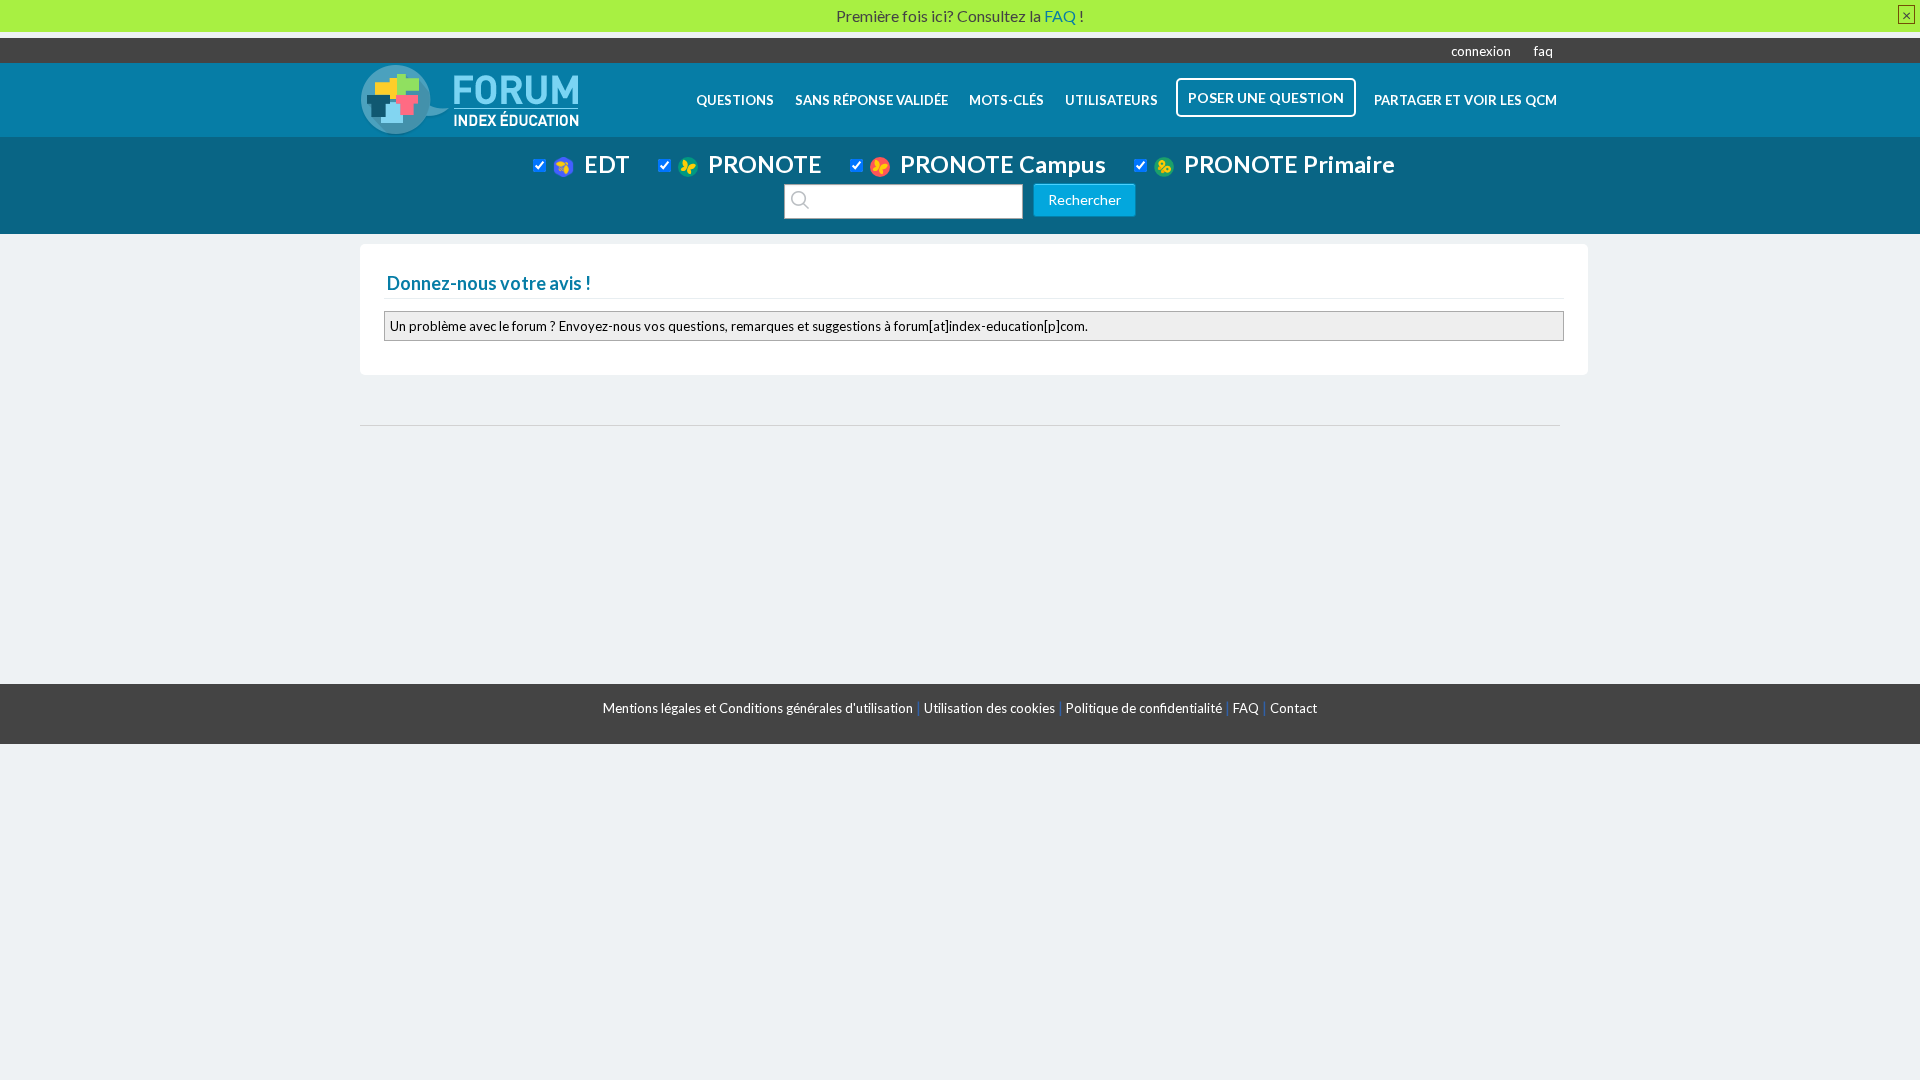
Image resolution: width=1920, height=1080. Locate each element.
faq (1543, 51)
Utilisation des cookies (989, 708)
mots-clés (1006, 100)
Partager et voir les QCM (1465, 100)
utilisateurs (1111, 100)
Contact (1293, 708)
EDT (602, 164)
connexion (1481, 51)
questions (735, 100)
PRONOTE (760, 164)
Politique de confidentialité (1144, 708)
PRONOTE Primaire (1284, 164)
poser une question (1266, 97)
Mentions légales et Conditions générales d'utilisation (758, 708)
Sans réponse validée (871, 100)
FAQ (1246, 708)
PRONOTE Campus (998, 164)
